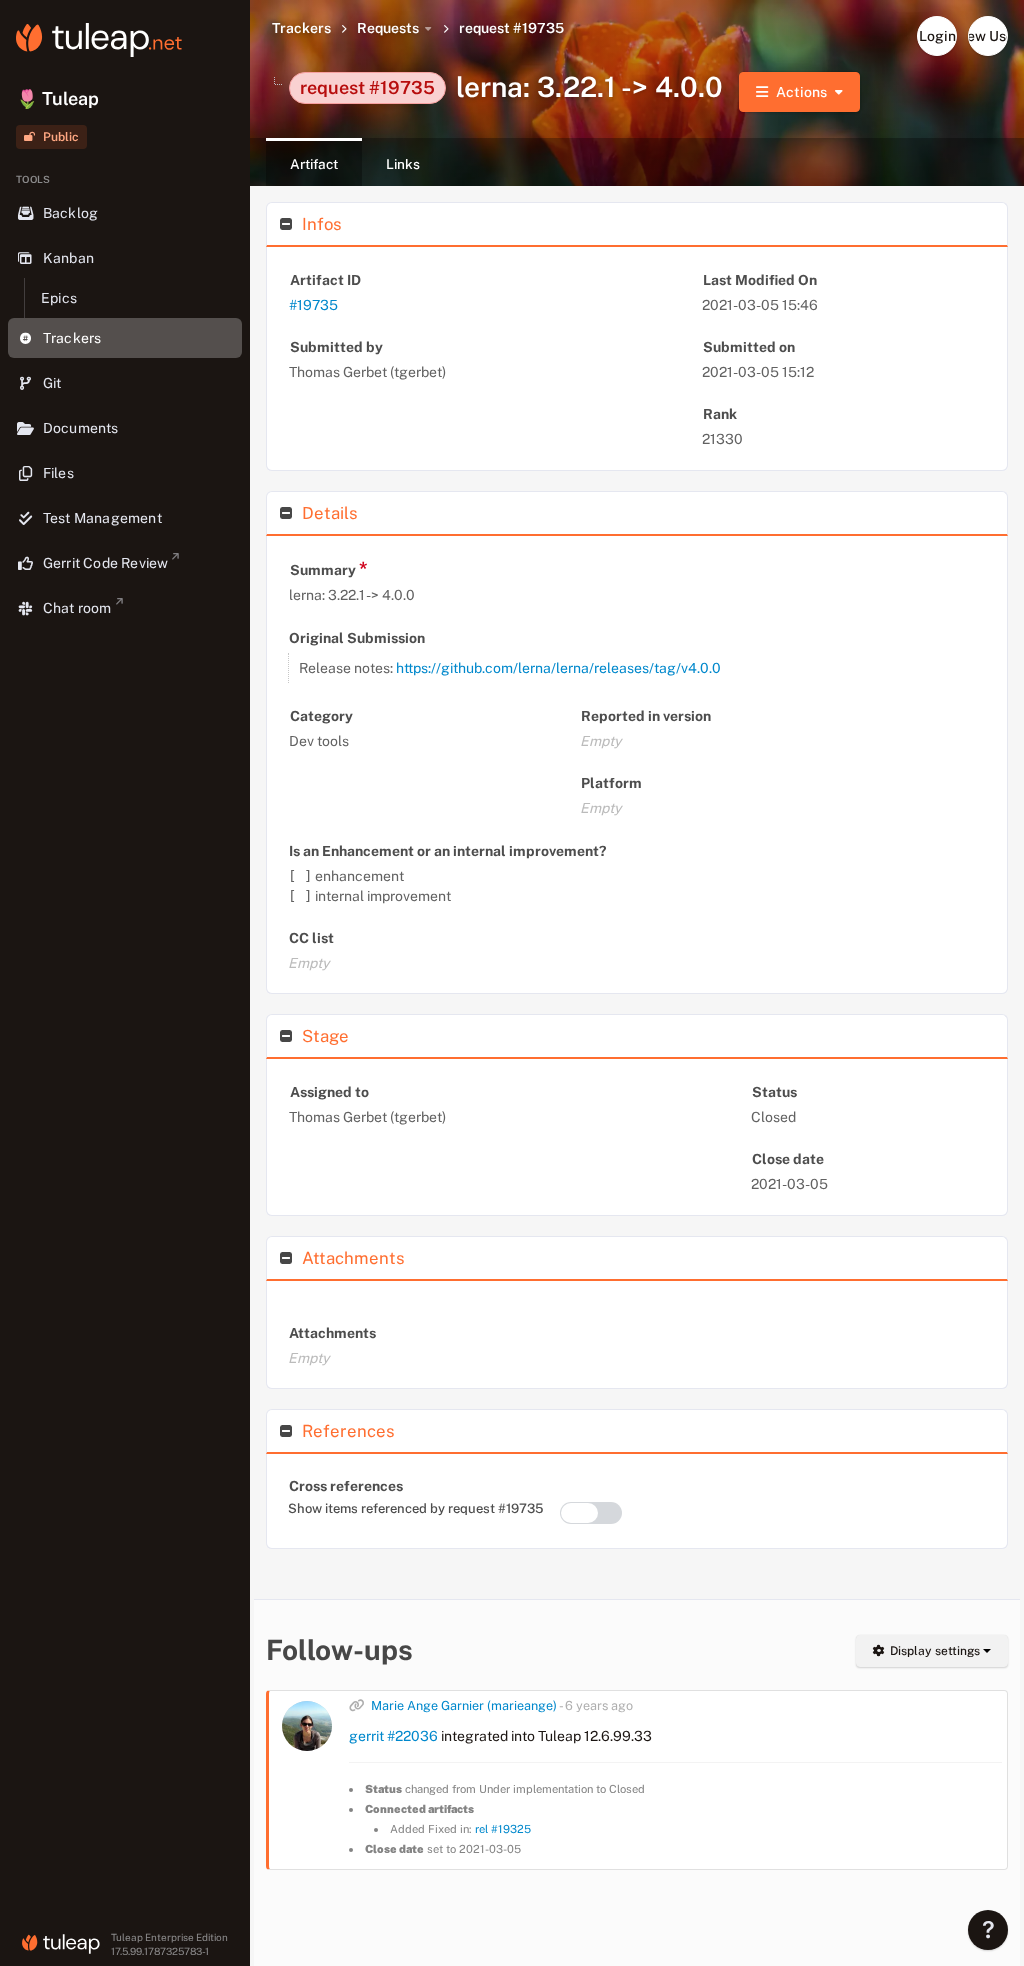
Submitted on (749, 347)
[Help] (988, 1930)
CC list (311, 938)
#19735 (313, 305)
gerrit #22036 (393, 1736)
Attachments (332, 1333)
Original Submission (357, 638)
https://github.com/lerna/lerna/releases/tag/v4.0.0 (558, 668)
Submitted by (336, 347)
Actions (801, 92)
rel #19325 (503, 1829)
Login (937, 36)
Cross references (346, 1486)
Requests (388, 28)
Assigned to (329, 1092)
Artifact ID (325, 280)
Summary (329, 568)
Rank (720, 414)
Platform (611, 783)
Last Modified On (760, 280)
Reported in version (646, 716)
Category (321, 716)
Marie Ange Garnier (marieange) (464, 1705)
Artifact (314, 164)
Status (774, 1092)
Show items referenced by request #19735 (415, 1508)
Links (403, 164)
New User (988, 36)
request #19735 (511, 28)
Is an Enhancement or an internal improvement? (447, 851)
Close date (788, 1159)
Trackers (301, 28)
